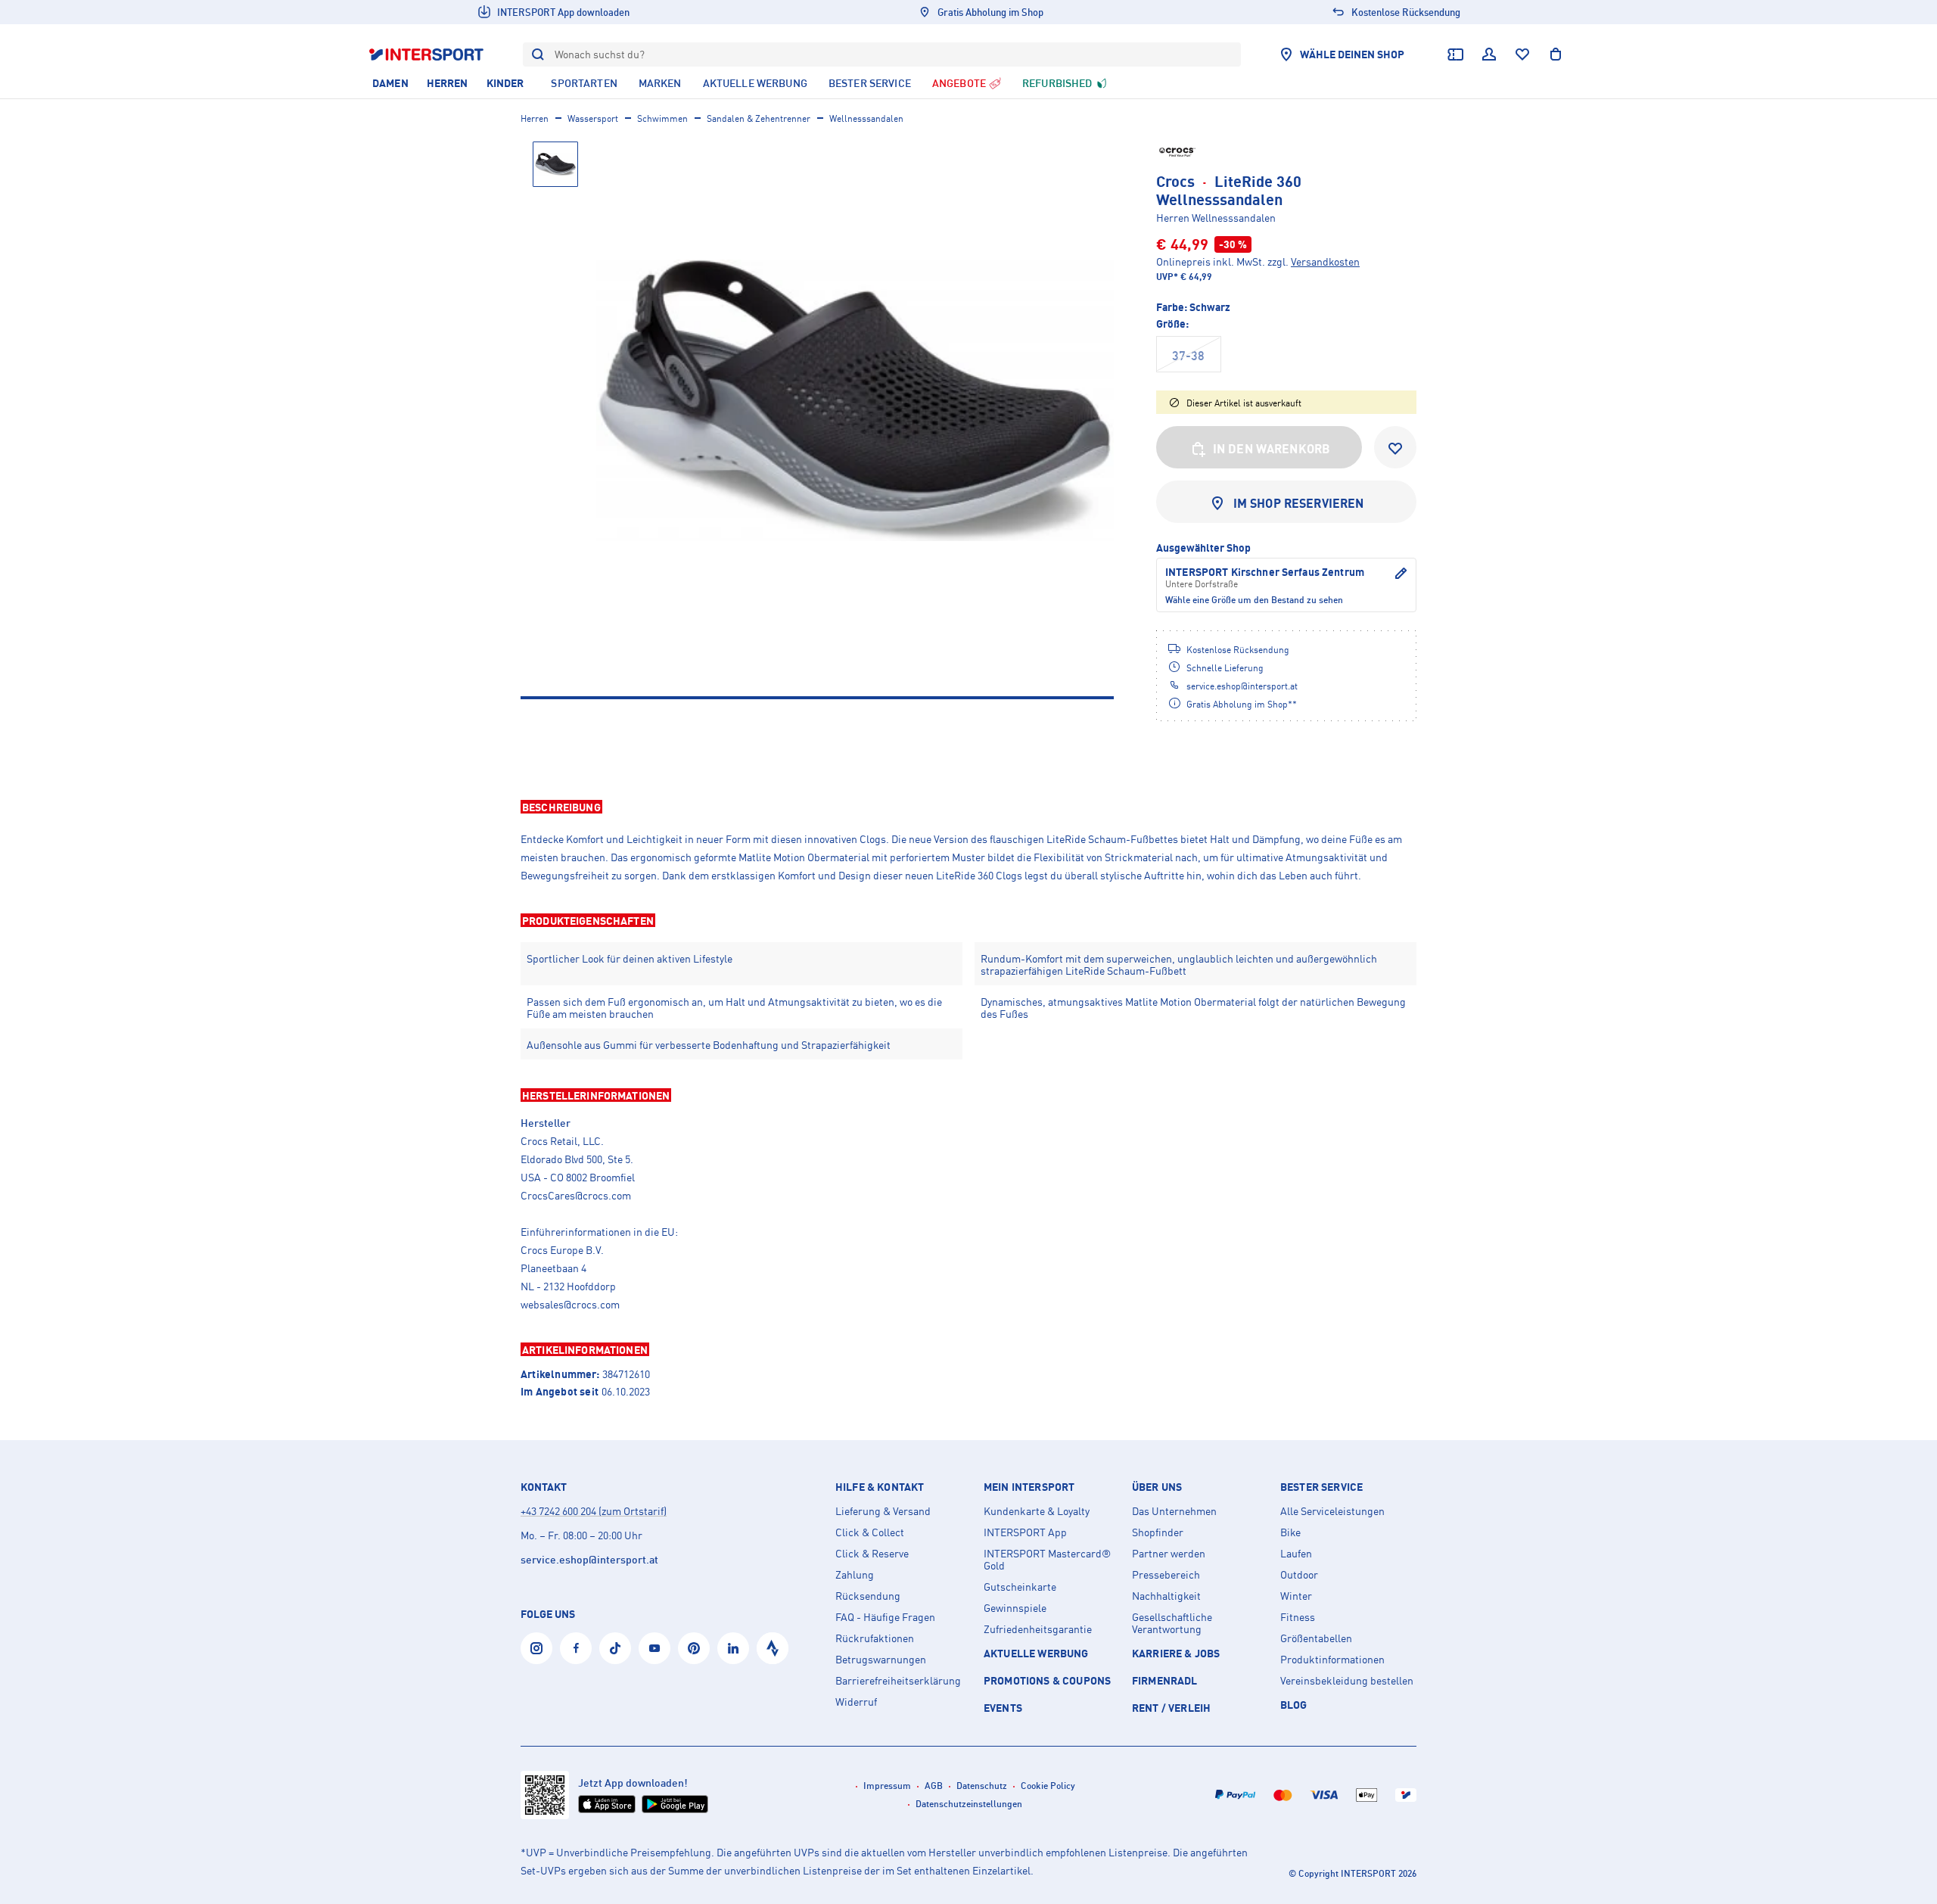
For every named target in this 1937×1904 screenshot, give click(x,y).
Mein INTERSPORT (1029, 1487)
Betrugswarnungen (881, 1660)
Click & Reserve (872, 1554)
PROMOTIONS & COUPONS (1047, 1680)
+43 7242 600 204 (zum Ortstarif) (594, 1511)
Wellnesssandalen (866, 118)
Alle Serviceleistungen (1332, 1511)
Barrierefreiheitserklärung (898, 1681)
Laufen (1296, 1554)
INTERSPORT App (1025, 1532)
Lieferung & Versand (883, 1511)
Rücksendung (868, 1596)
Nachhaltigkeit (1166, 1596)
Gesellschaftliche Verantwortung (1172, 1623)
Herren (535, 118)
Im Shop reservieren (1299, 503)
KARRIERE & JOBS (1176, 1653)
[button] (968, 807)
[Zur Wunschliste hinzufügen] (1395, 447)
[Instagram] (536, 1648)
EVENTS (1003, 1708)
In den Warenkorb (1272, 449)
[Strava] (773, 1648)
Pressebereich (1166, 1575)
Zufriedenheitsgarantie (1038, 1629)
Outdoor (1299, 1575)
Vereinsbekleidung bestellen (1347, 1681)
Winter (1296, 1596)
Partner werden (1169, 1554)
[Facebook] (576, 1648)
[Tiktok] (615, 1648)
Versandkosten (1325, 261)
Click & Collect (870, 1532)
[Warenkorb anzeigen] (1556, 54)
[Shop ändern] (1401, 578)
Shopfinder (1158, 1532)
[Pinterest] (694, 1648)
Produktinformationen (1332, 1660)
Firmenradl (1165, 1680)
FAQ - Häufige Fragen (885, 1617)
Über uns (1157, 1487)
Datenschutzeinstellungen (969, 1804)
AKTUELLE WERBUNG (1036, 1653)
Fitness (1298, 1617)
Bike (1290, 1532)
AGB (934, 1786)
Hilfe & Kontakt (880, 1487)
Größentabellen (1316, 1638)
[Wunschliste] (1522, 54)
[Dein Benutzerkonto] (1489, 54)
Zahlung (855, 1575)
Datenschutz (982, 1786)
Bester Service (1321, 1487)
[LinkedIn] (733, 1648)
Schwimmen (662, 118)
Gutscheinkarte (1020, 1587)
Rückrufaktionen (875, 1638)
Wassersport (593, 118)
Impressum (887, 1786)
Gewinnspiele (1015, 1608)
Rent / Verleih (1171, 1708)
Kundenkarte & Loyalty (1037, 1511)
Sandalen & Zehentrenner (759, 118)
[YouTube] (654, 1648)
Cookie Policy (1048, 1786)
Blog (1294, 1705)
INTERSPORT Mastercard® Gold (1047, 1560)
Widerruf (856, 1702)
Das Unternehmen (1174, 1511)
